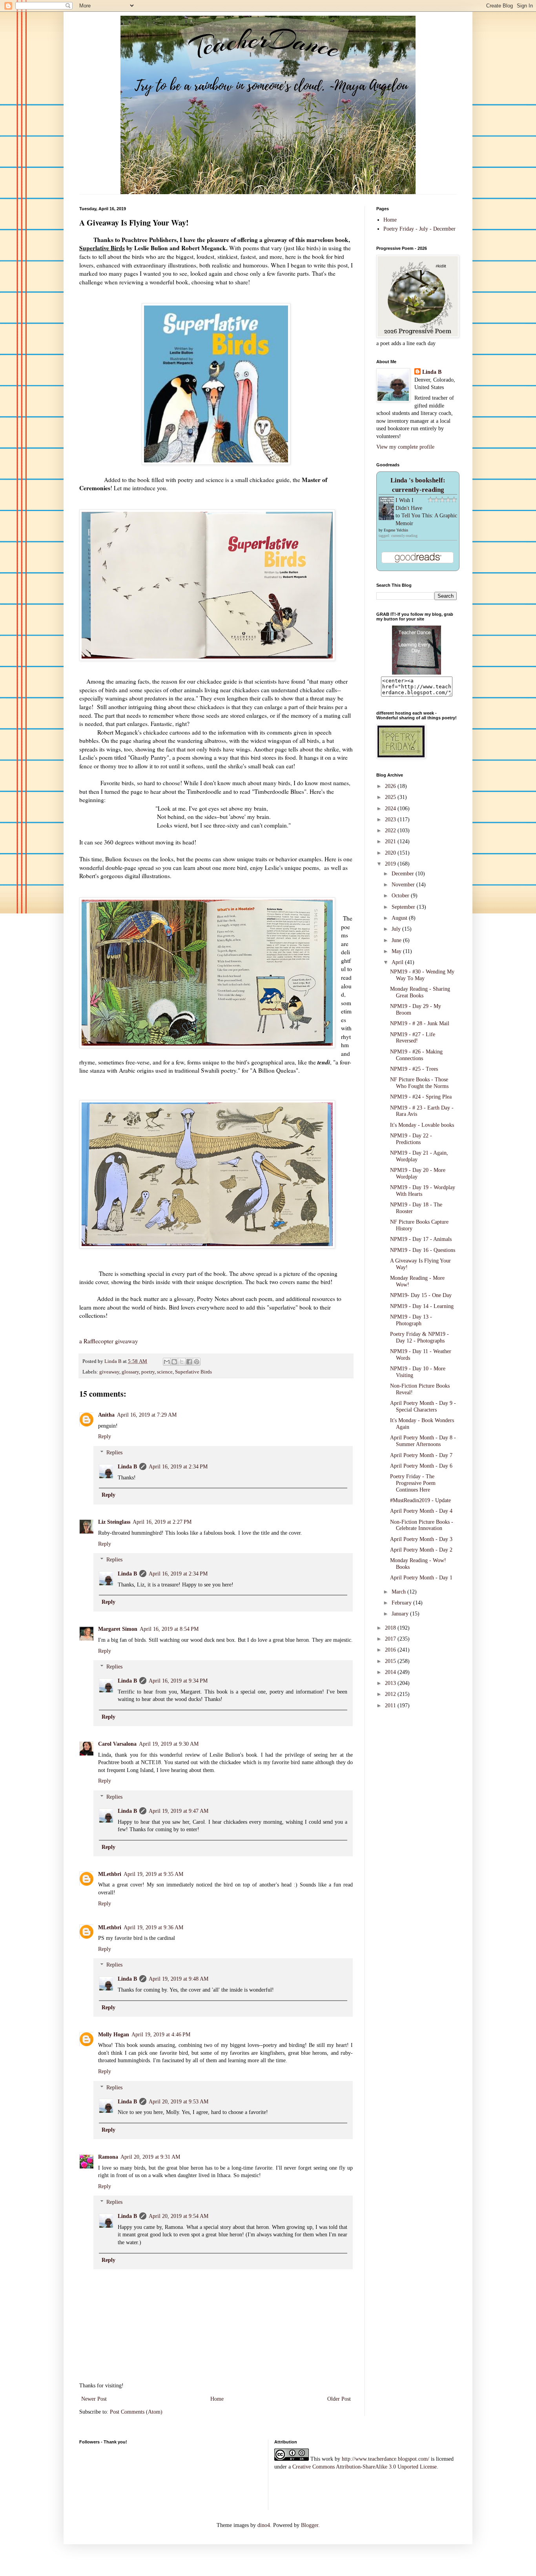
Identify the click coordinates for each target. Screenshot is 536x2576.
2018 (391, 1628)
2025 (391, 797)
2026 (391, 786)
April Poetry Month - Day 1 (421, 1578)
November (404, 885)
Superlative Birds (193, 1372)
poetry (148, 1372)
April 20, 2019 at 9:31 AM (150, 2157)
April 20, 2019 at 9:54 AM (179, 2216)
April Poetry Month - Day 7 (421, 1455)
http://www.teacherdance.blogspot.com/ (386, 2459)
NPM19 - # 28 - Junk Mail (420, 1023)
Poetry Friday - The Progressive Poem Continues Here (413, 1483)
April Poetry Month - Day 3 (421, 1539)
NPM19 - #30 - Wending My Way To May (422, 975)
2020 (391, 853)
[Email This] (167, 1362)
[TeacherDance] (417, 673)
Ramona (108, 2157)
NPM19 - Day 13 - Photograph (411, 1320)
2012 (391, 1694)
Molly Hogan (114, 2035)
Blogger (310, 2525)
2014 (391, 1672)
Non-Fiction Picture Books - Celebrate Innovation (422, 1525)
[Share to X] (182, 1362)
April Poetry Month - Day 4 (421, 1511)
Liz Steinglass (114, 1522)
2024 (391, 809)
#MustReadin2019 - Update (420, 1500)
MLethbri (110, 1874)
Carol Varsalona (117, 1744)
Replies (114, 1453)
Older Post (339, 2399)
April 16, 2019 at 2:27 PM (162, 1522)
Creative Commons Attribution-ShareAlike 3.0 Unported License (365, 2467)
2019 (391, 864)
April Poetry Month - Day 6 (421, 1466)
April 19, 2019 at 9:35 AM (153, 1874)
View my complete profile (405, 447)
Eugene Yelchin (396, 530)
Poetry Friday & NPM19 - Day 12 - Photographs (419, 1337)
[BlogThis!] (174, 1362)
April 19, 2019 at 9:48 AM (179, 1979)
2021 (391, 841)
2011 (391, 1706)
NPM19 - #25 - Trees (414, 1069)
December (404, 874)
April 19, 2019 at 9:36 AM (153, 1927)
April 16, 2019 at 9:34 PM (178, 1681)
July (397, 929)
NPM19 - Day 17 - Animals (421, 1239)
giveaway (109, 1372)
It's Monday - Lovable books (422, 1125)
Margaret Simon (118, 1629)
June (397, 940)
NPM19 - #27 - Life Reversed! (413, 1038)
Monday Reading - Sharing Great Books (420, 992)
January (401, 1614)
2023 (391, 820)
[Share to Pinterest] (197, 1362)
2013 (391, 1683)
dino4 (264, 2525)
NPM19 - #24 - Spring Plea (421, 1097)
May (397, 951)
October (401, 896)
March (399, 1592)
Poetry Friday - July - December (419, 229)
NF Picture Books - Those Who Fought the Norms (419, 1083)
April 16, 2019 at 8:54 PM (169, 1629)
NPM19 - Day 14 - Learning (422, 1306)
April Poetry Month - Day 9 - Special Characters (423, 1406)
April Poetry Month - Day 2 (421, 1550)
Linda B (127, 1467)
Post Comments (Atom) (136, 2412)
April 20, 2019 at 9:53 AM (179, 2102)
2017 (391, 1639)
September (404, 907)
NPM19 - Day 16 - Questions (423, 1250)
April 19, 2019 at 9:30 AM (169, 1744)
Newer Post (94, 2399)
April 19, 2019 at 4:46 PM (161, 2035)
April (398, 962)
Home (217, 2399)
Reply (105, 1436)
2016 (391, 1650)
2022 (391, 830)
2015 (391, 1661)
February (402, 1603)
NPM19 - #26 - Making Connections (416, 1055)
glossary (130, 1372)
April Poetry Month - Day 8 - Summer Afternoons (423, 1441)
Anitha (106, 1415)
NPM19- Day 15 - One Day (421, 1295)
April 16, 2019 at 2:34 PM (178, 1467)
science (165, 1372)
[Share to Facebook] (189, 1362)
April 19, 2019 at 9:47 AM (179, 1811)
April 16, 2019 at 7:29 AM (147, 1415)
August (400, 918)
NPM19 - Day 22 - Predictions (411, 1139)
